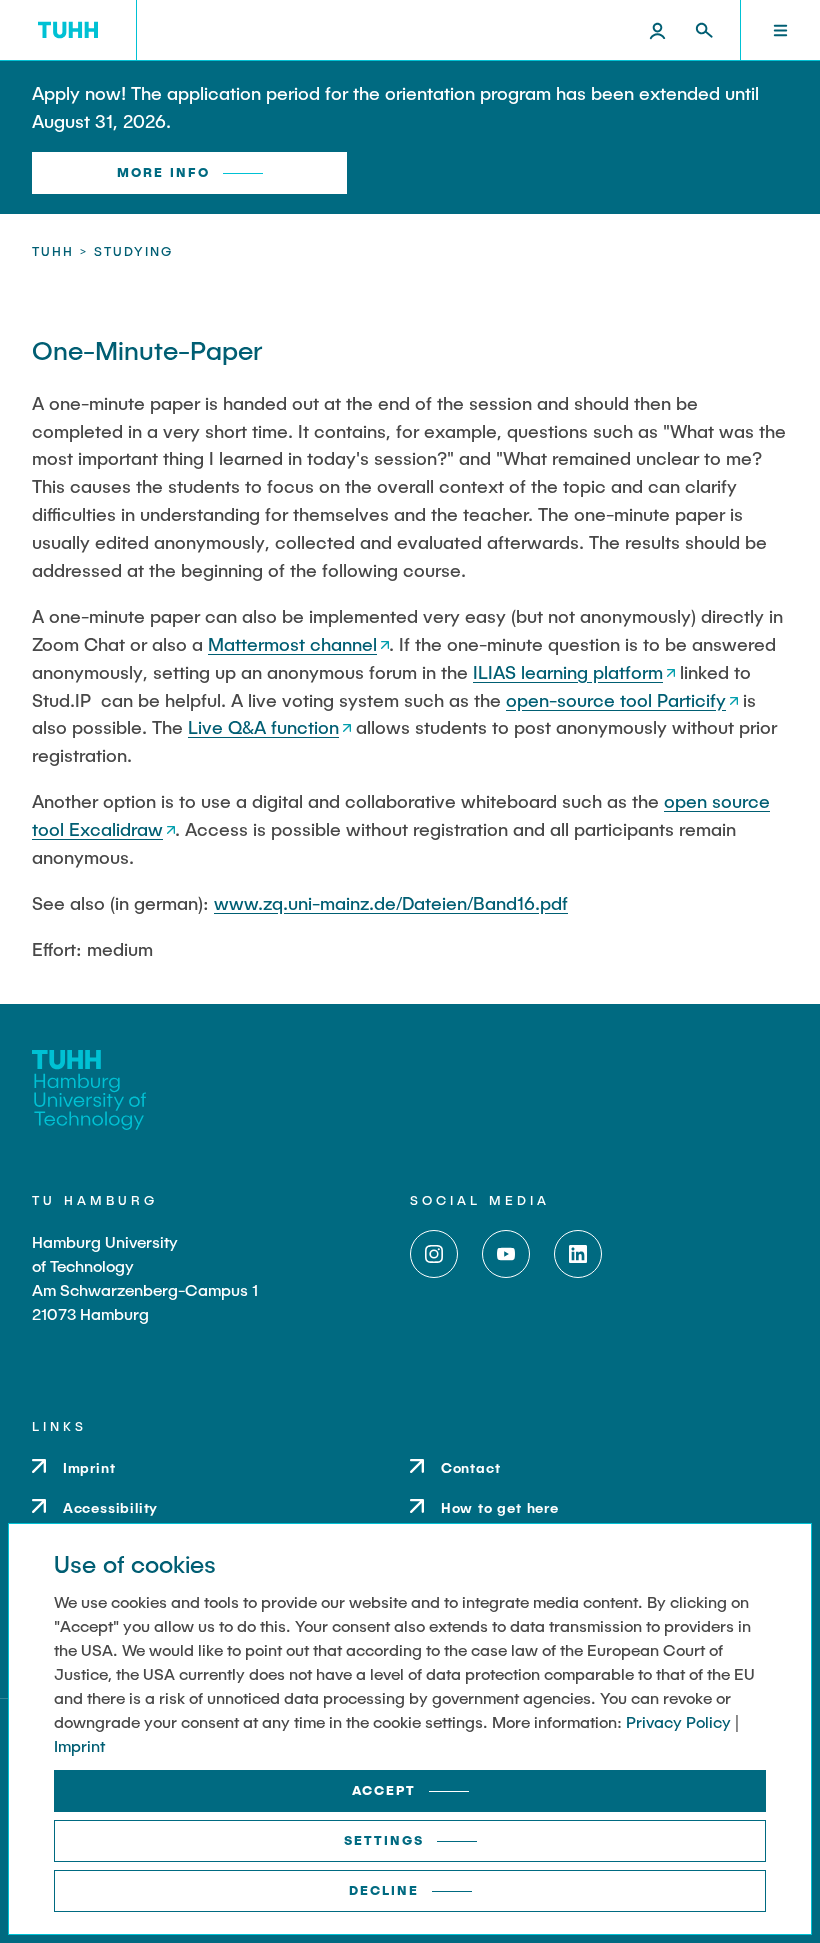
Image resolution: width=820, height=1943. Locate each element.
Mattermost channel (292, 644)
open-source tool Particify (616, 700)
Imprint (79, 1745)
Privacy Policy (678, 1721)
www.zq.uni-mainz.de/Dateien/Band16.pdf (391, 903)
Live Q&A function (263, 727)
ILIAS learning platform (568, 672)
